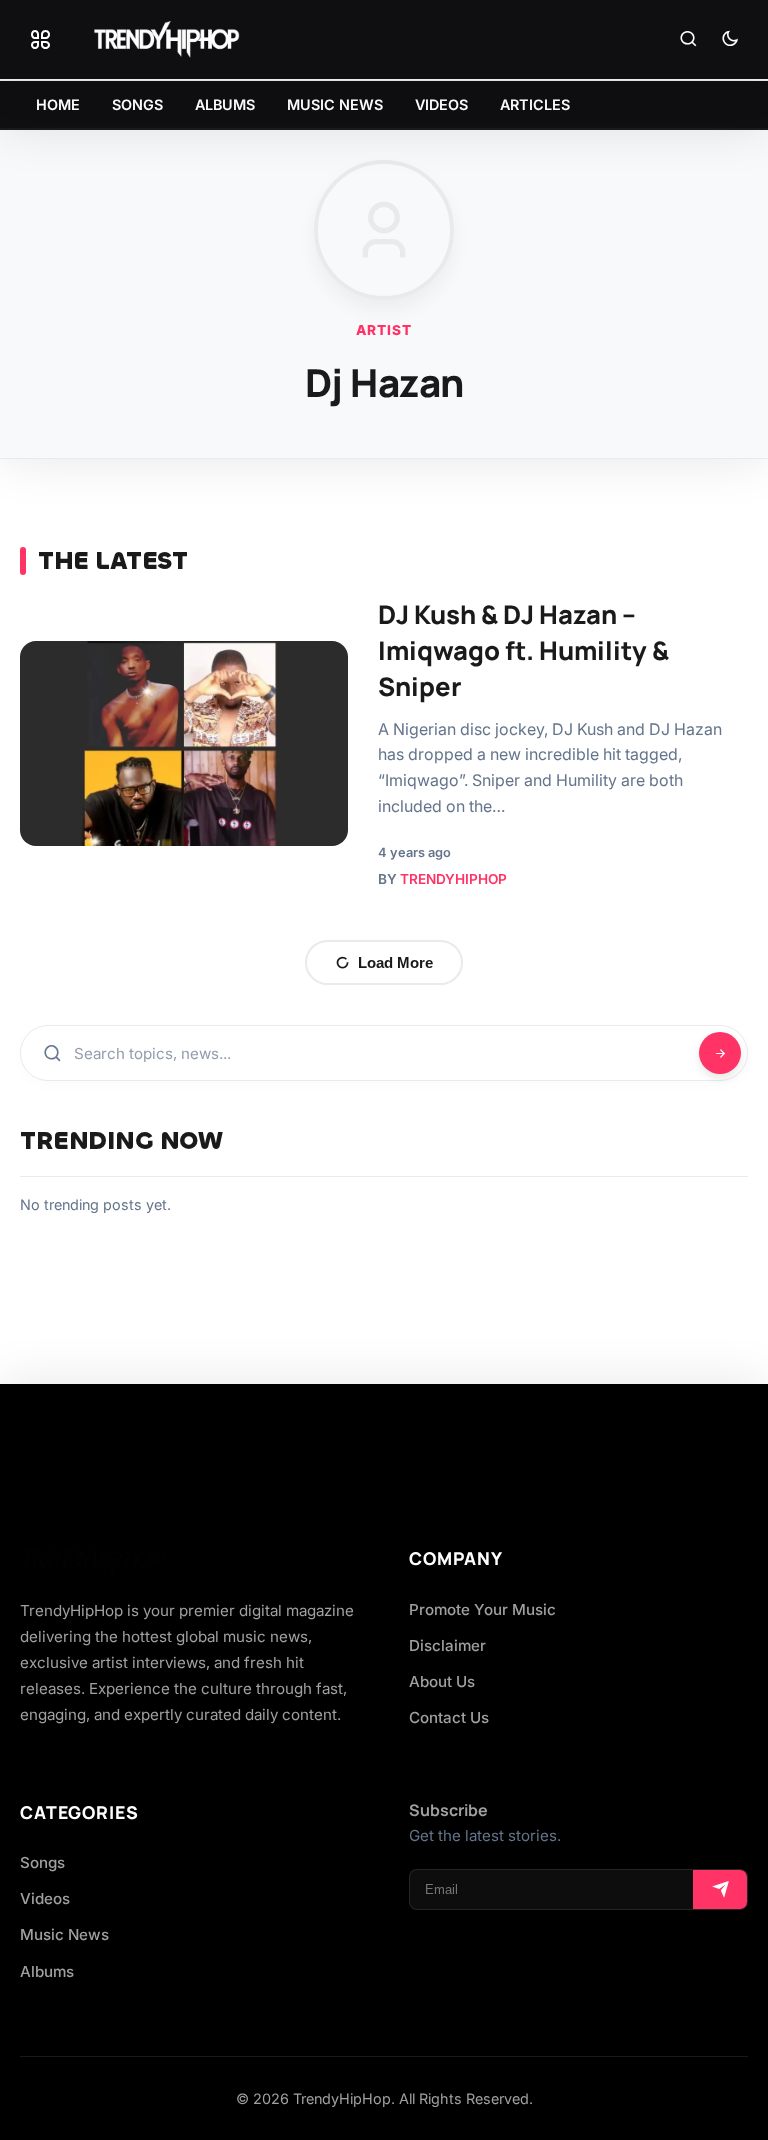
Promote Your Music (482, 1609)
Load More (395, 962)
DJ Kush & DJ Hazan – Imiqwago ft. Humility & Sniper (523, 650)
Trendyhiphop (453, 879)
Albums (47, 1971)
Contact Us (449, 1717)
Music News (64, 1934)
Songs (42, 1862)
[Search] (688, 40)
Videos (45, 1898)
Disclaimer (447, 1645)
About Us (442, 1681)
